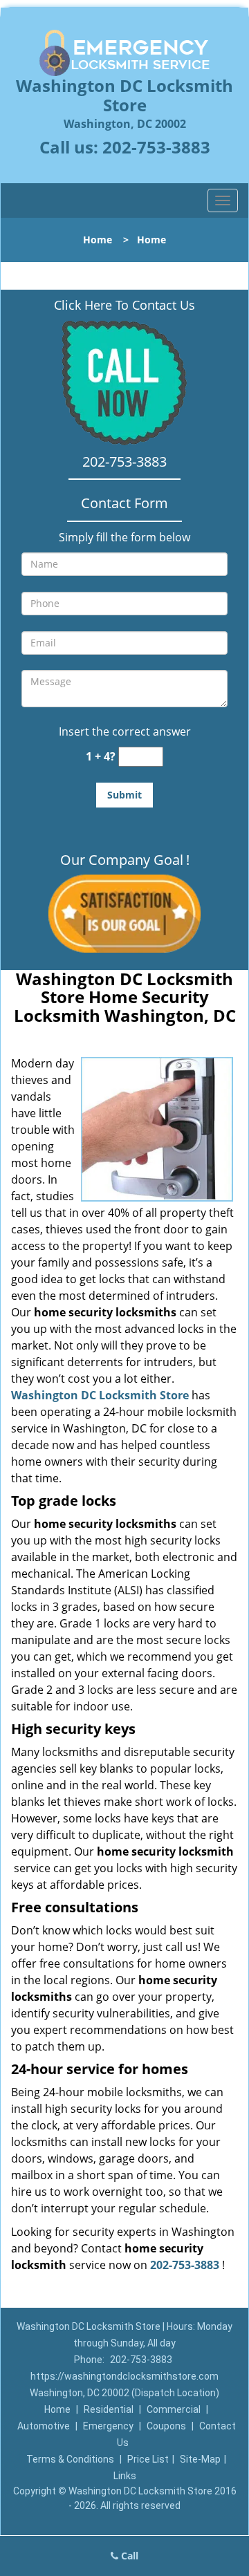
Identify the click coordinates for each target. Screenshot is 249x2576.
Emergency (108, 2426)
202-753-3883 (156, 147)
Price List (148, 2459)
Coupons (166, 2426)
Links (125, 2476)
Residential (109, 2409)
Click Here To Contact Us (124, 305)
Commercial (174, 2409)
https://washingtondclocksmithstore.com (124, 2376)
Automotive (44, 2426)
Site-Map (200, 2459)
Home (98, 240)
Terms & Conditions (70, 2459)
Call (128, 2556)
